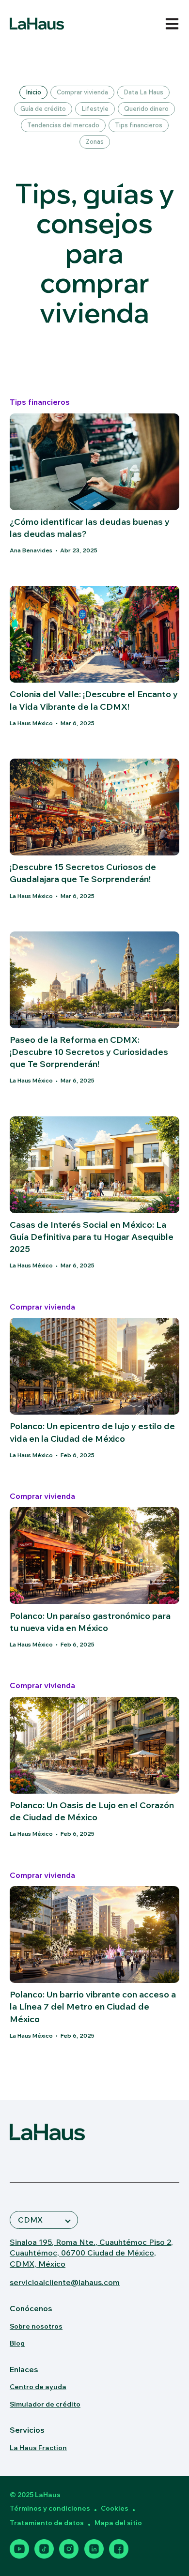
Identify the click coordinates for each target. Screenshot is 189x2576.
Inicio (33, 92)
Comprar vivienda (82, 92)
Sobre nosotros (36, 2326)
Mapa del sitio (118, 2523)
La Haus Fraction (38, 2448)
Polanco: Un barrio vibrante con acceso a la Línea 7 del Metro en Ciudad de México (93, 2006)
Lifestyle (95, 108)
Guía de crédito (43, 108)
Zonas (95, 141)
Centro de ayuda (38, 2387)
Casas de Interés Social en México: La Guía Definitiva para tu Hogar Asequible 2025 (92, 1237)
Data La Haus (143, 92)
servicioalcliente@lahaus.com (65, 2282)
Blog (17, 2343)
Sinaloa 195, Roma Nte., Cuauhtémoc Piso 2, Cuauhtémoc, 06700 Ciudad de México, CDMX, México (91, 2253)
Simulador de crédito (45, 2404)
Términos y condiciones (50, 2508)
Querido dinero (146, 108)
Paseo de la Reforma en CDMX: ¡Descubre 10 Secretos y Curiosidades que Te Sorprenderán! (89, 1052)
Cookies (115, 2508)
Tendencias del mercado (63, 125)
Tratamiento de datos (47, 2523)
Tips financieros (139, 125)
